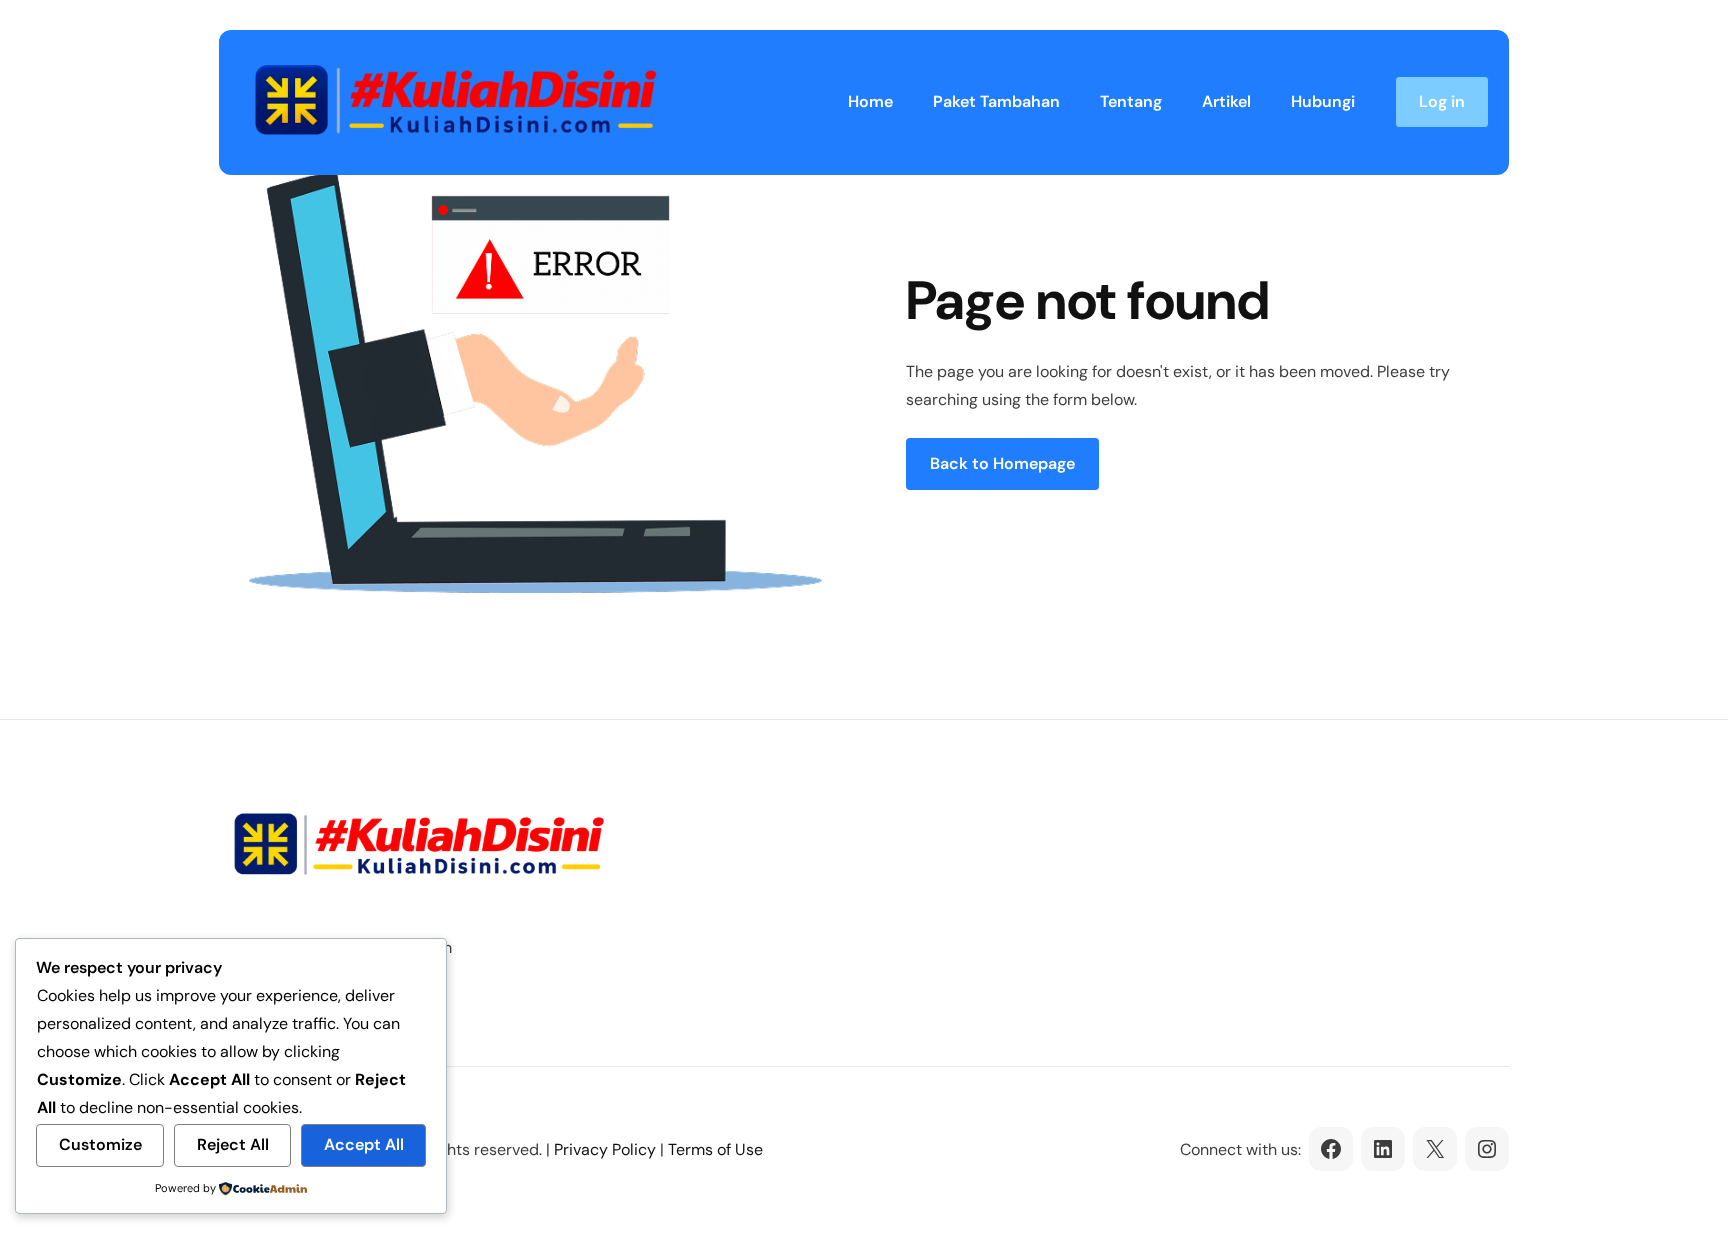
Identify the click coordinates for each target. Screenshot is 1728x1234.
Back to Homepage (1002, 463)
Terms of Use (715, 1149)
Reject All (233, 1144)
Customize (100, 1144)
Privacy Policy (605, 1149)
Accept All (364, 1144)
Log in (1442, 101)
